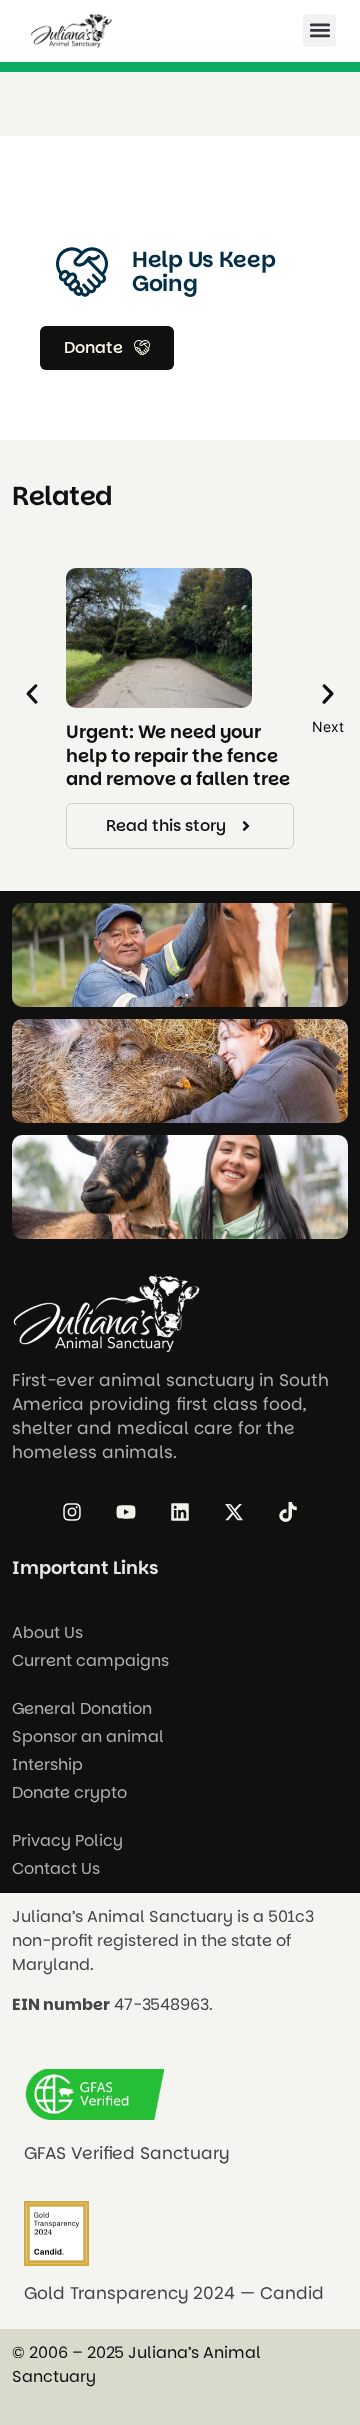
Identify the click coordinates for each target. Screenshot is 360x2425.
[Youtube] (126, 1512)
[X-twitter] (234, 1512)
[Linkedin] (180, 1512)
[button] (319, 30)
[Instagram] (72, 1512)
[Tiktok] (288, 1512)
